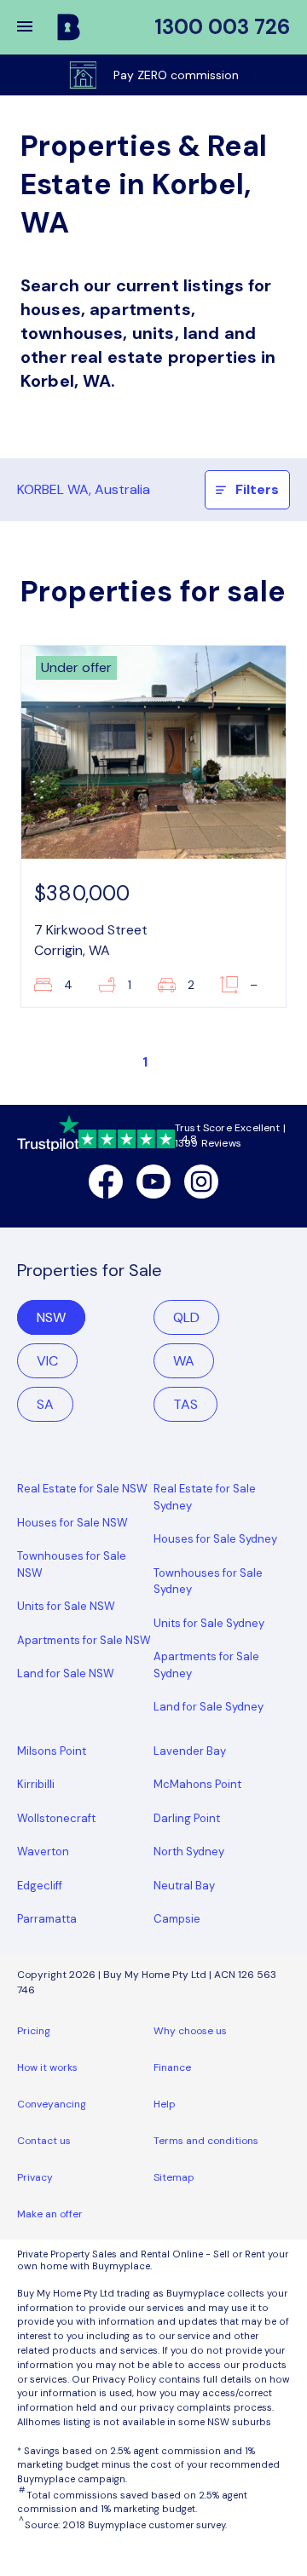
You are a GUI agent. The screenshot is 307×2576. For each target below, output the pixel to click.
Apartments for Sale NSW (84, 1640)
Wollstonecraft (56, 1818)
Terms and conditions (206, 2141)
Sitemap (174, 2177)
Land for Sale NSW (66, 1673)
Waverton (43, 1851)
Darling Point (187, 1818)
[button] (36, 27)
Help (165, 2104)
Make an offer (50, 2214)
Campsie (177, 1919)
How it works (47, 2067)
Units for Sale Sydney (209, 1623)
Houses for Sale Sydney (215, 1539)
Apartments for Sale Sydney (206, 1665)
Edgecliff (40, 1886)
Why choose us (190, 2031)
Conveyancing (52, 2104)
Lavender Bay (190, 1751)
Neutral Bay (184, 1886)
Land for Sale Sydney (209, 1707)
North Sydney (189, 1851)
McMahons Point (197, 1784)
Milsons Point (52, 1751)
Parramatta (47, 1919)
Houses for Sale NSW (72, 1523)
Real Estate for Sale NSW (82, 1489)
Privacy (35, 2177)
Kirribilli (36, 1784)
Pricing (34, 2031)
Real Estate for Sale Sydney (205, 1497)
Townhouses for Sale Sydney (208, 1581)
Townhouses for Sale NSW (72, 1564)
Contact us (44, 2141)
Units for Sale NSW (66, 1606)
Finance (172, 2067)
